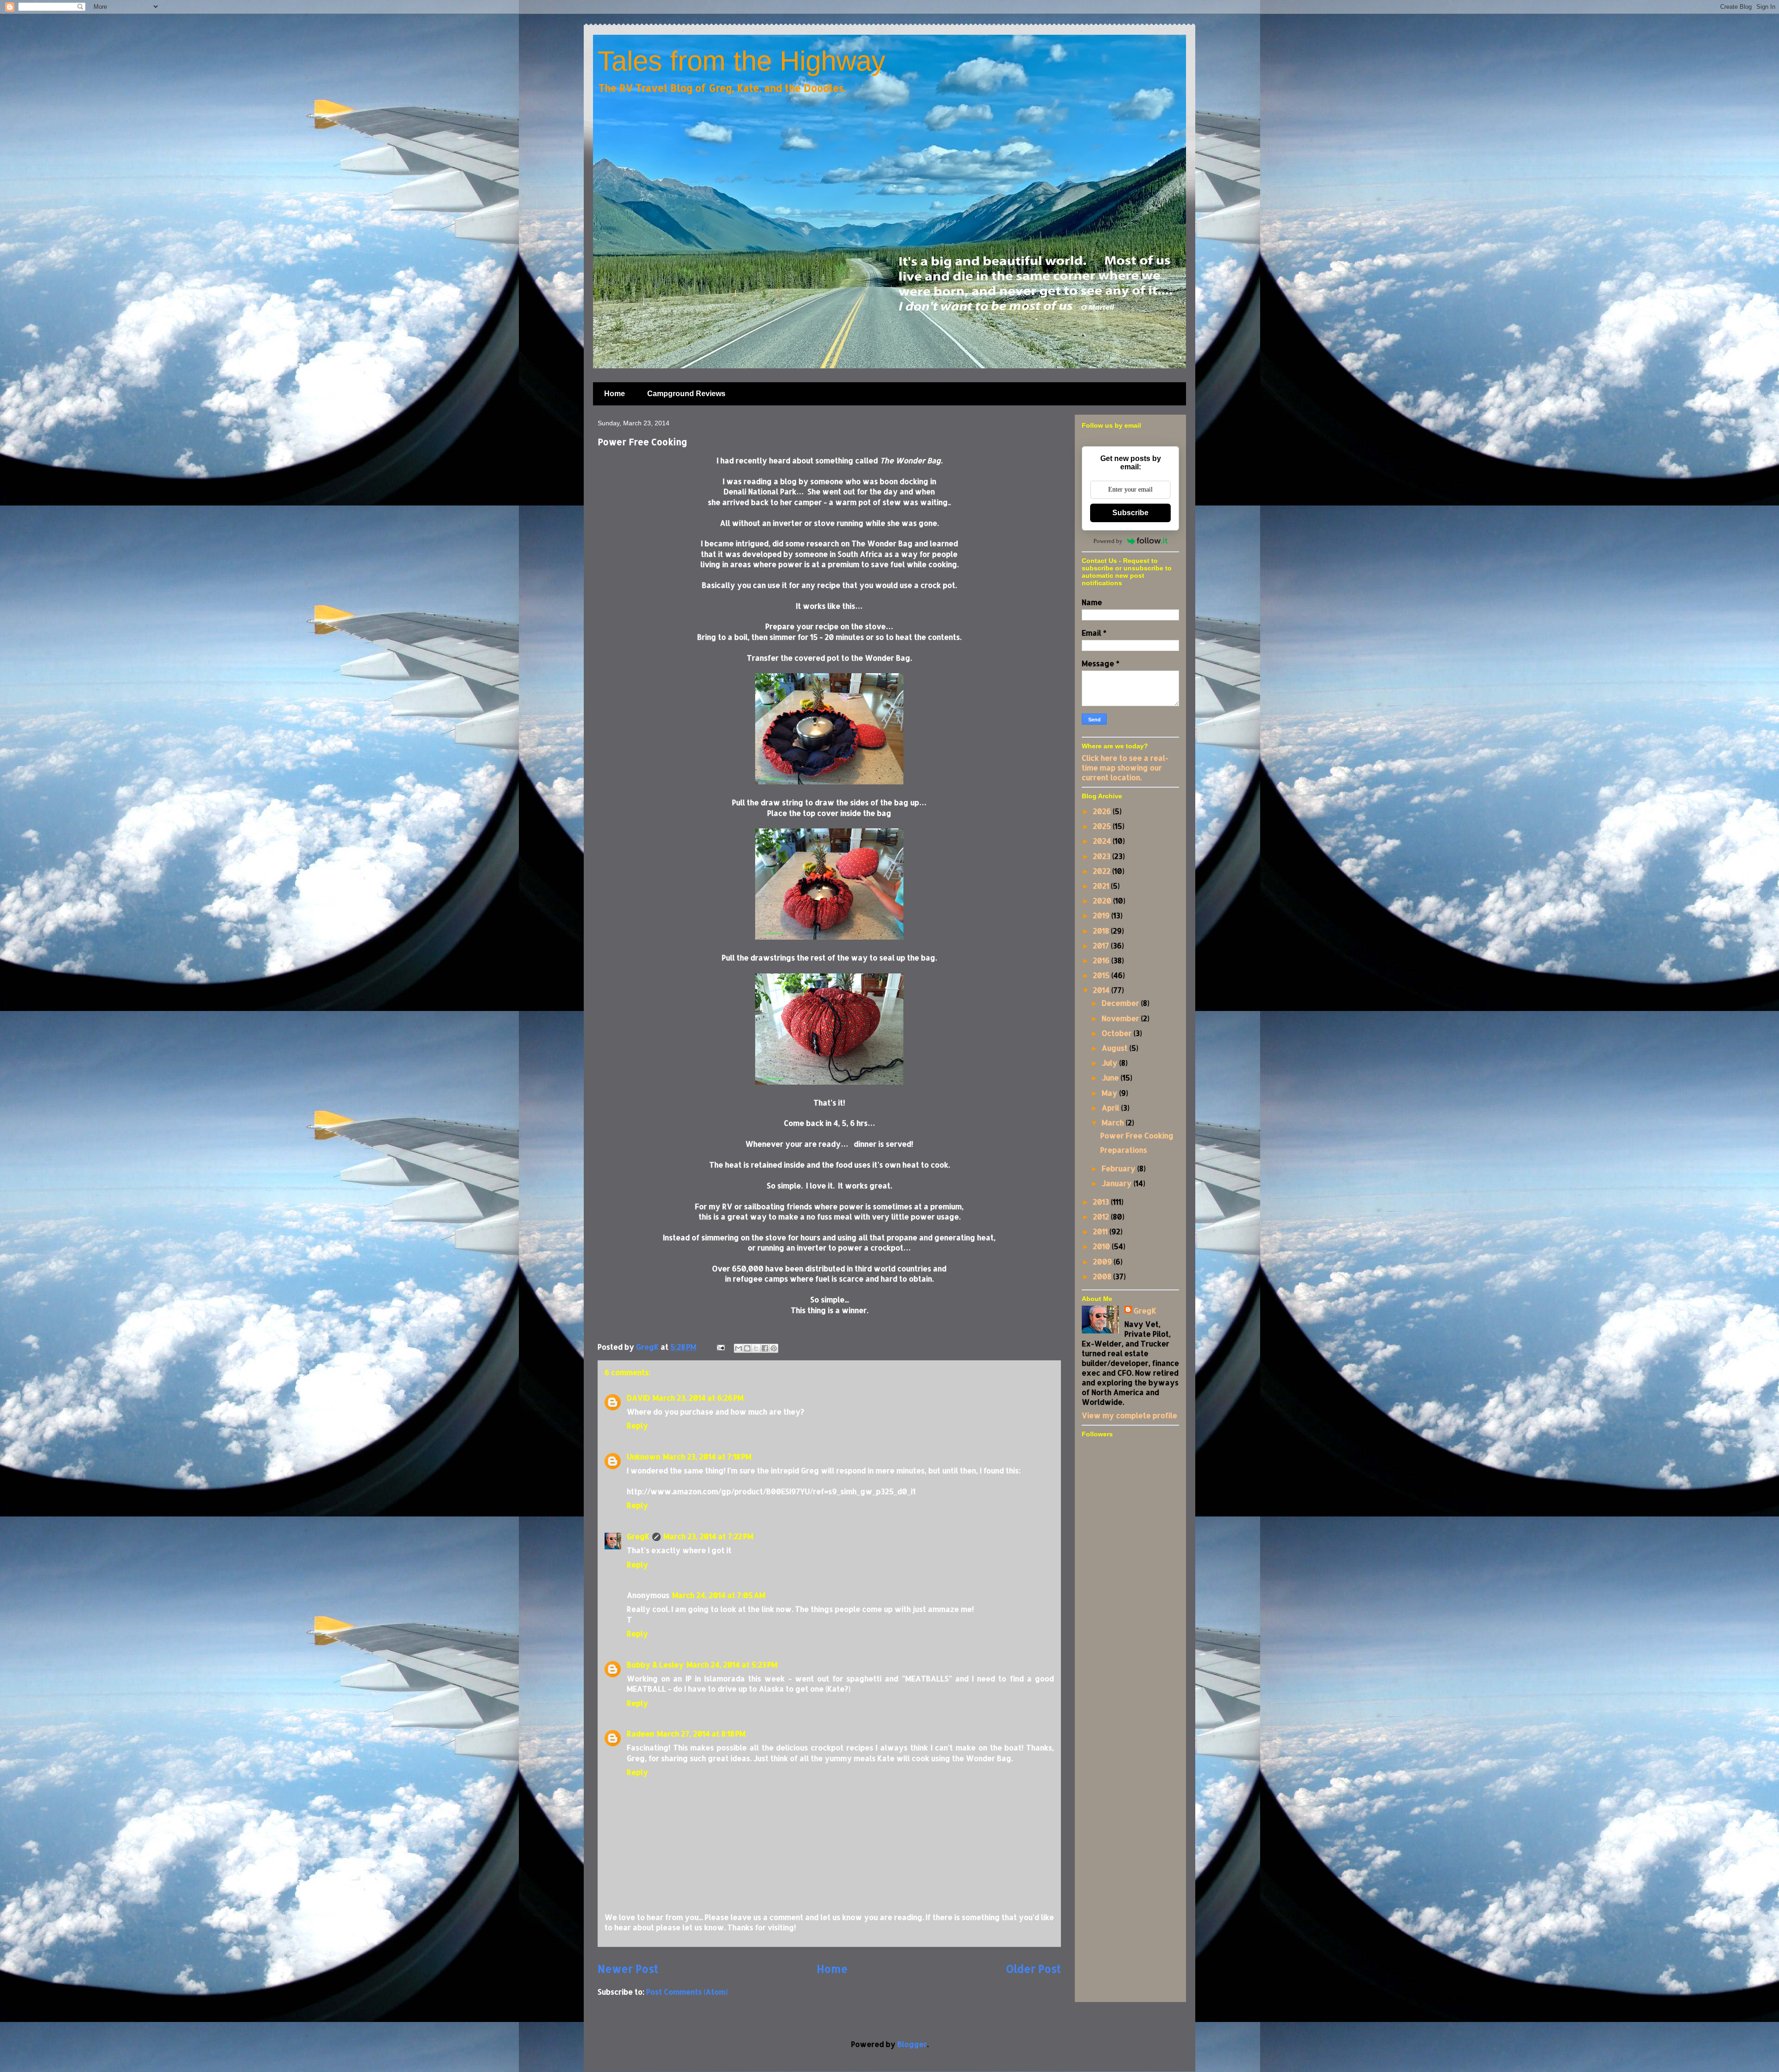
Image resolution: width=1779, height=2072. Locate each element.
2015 (1102, 975)
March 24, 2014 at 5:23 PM (732, 1665)
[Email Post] (720, 1347)
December (1121, 1003)
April (1111, 1108)
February (1120, 1168)
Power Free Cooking (1137, 1135)
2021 (1102, 886)
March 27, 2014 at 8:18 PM (701, 1734)
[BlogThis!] (747, 1348)
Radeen (640, 1734)
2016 (1102, 960)
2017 (1102, 945)
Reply (637, 1425)
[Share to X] (756, 1348)
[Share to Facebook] (765, 1348)
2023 (1103, 856)
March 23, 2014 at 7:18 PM (707, 1456)
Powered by (1108, 541)
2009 (1103, 1261)
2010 (1102, 1246)
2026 (1103, 811)
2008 (1103, 1276)
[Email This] (738, 1348)
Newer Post (628, 1969)
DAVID (638, 1398)
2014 (1102, 990)
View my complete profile (1129, 1415)
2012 (1102, 1216)
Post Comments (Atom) (687, 1992)
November (1121, 1018)
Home (615, 394)
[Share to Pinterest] (774, 1348)
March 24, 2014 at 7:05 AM (719, 1595)
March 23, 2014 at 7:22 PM (708, 1536)
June (1111, 1077)
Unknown (643, 1456)
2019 (1102, 915)
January (1118, 1183)
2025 (1103, 826)
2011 (1101, 1231)
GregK (638, 1536)
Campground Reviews (686, 394)
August (1116, 1048)
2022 (1103, 871)
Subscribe (1130, 513)
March (1114, 1122)
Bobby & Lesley (655, 1665)
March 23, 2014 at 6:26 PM (698, 1398)
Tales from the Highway (741, 61)
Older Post (1033, 1969)
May (1110, 1093)
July (1110, 1063)
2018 (1102, 931)
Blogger (912, 2044)
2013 (1102, 1202)
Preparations (1124, 1150)
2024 (1103, 841)
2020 (1103, 900)
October (1118, 1033)
